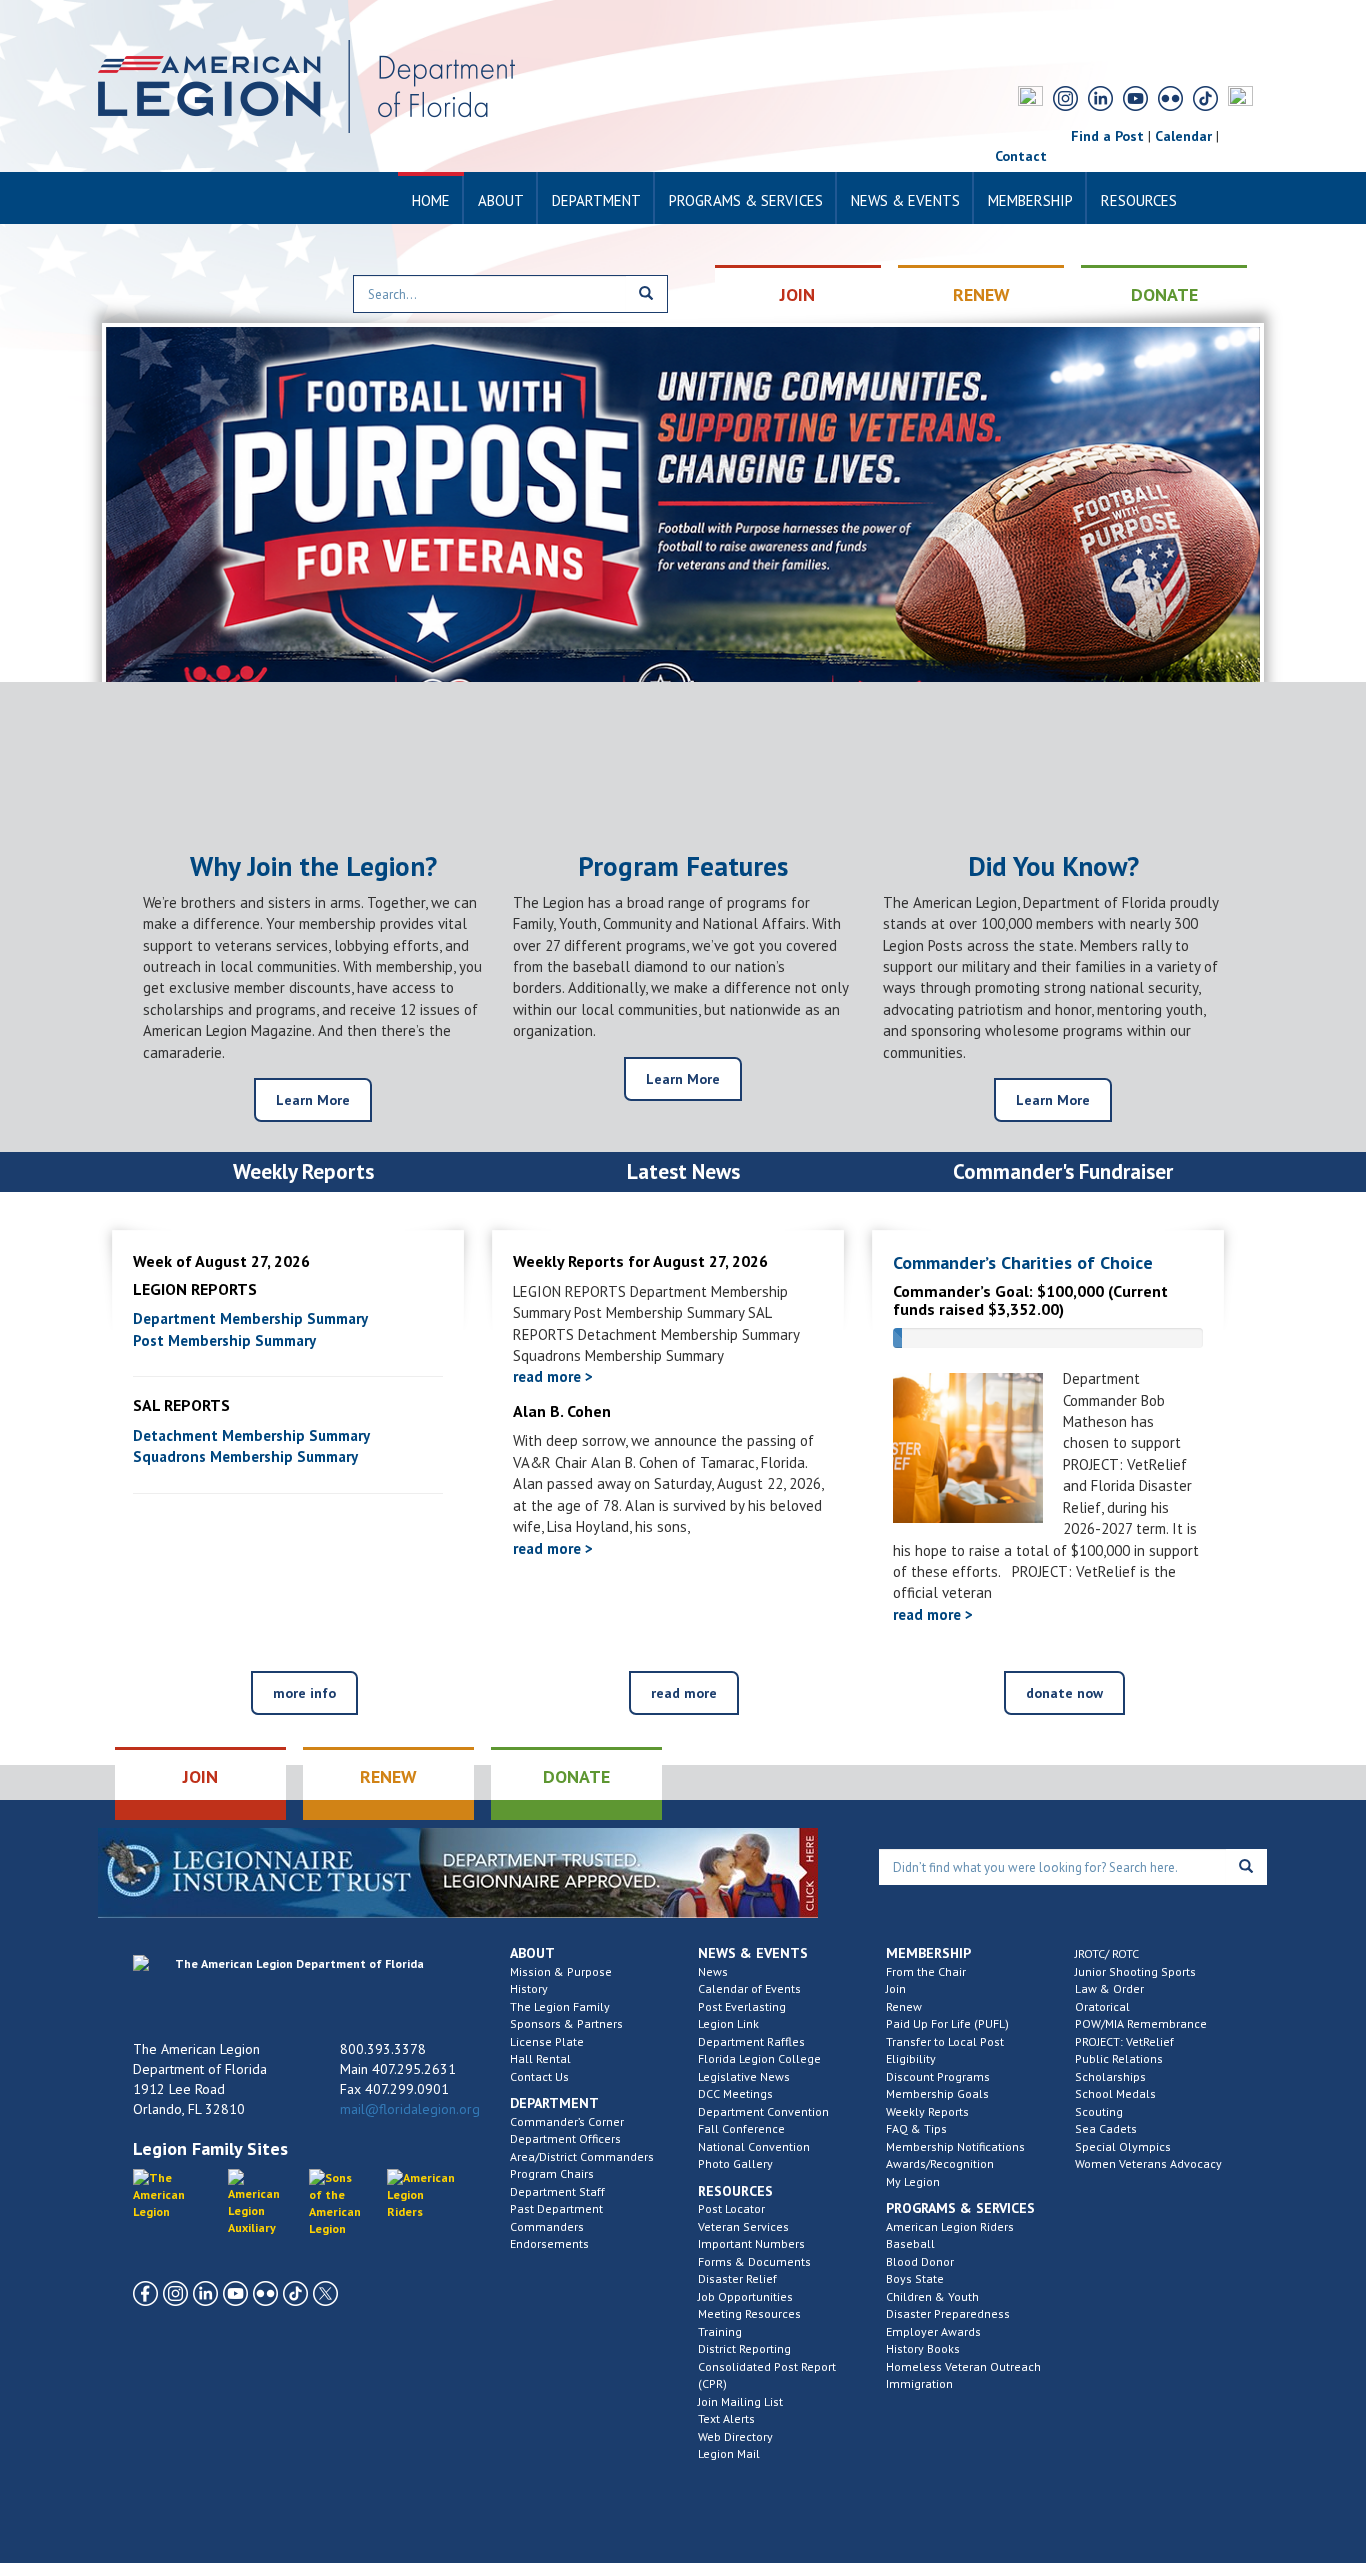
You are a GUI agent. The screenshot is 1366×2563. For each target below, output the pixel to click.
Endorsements (549, 2243)
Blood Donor (920, 2261)
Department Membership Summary (250, 1318)
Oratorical (1102, 2006)
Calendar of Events (749, 1988)
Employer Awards (933, 2331)
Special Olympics (1123, 2146)
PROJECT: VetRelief (1124, 2041)
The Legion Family (560, 2006)
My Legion (913, 2181)
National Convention (754, 2146)
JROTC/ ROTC (1107, 1953)
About (501, 200)
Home (431, 200)
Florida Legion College (759, 2058)
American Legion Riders (950, 2226)
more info (304, 1693)
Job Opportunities (745, 2296)
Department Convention (763, 2111)
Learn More (313, 1100)
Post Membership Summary (224, 1340)
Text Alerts (726, 2418)
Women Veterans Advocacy (1148, 2163)
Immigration (919, 2383)
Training (720, 2331)
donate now (1064, 1693)
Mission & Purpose (561, 1971)
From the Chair (926, 1971)
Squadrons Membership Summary (245, 1456)
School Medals (1115, 2093)
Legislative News (744, 2076)
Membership (1030, 200)
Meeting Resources (749, 2313)
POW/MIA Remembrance (1141, 2023)
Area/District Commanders (582, 2156)
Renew (904, 2006)
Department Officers (565, 2138)
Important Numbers (751, 2243)
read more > (553, 1376)
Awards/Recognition (940, 2163)
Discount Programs (938, 2076)
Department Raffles (751, 2041)
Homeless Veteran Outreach (963, 2366)
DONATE (1164, 294)
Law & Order (1109, 1988)
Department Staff (557, 2191)
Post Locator (731, 2208)
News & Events (905, 200)
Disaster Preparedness (948, 2313)
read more (684, 1693)
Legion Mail (729, 2453)
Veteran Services (743, 2226)
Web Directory (735, 2436)
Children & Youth (932, 2296)
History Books (923, 2348)
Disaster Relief (737, 2278)
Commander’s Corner (567, 2121)
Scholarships (1110, 2076)
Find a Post (1107, 136)
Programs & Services (746, 200)
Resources (1139, 200)
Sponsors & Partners (566, 2023)
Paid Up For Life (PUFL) (947, 2023)
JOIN (797, 294)
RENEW (981, 294)
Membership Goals (937, 2093)
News (713, 1971)
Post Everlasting (742, 2006)
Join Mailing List (740, 2401)
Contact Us (539, 2076)
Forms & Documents (754, 2261)
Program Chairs (552, 2173)
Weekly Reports (927, 2111)
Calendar (1183, 136)
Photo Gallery (735, 2163)
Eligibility (911, 2058)
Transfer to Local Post (945, 2041)
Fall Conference (741, 2128)
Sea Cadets (1106, 2128)
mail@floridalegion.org (410, 2109)
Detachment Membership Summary (251, 1435)
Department (596, 200)
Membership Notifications (955, 2146)
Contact (1021, 156)
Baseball (910, 2243)
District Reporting (744, 2348)
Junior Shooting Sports (1135, 1971)
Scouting (1099, 2111)
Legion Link (728, 2023)
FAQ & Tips (916, 2128)
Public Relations (1119, 2058)
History (529, 1988)
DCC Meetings (735, 2093)
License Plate (547, 2041)
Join (896, 1988)
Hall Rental (540, 2058)
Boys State (915, 2278)
